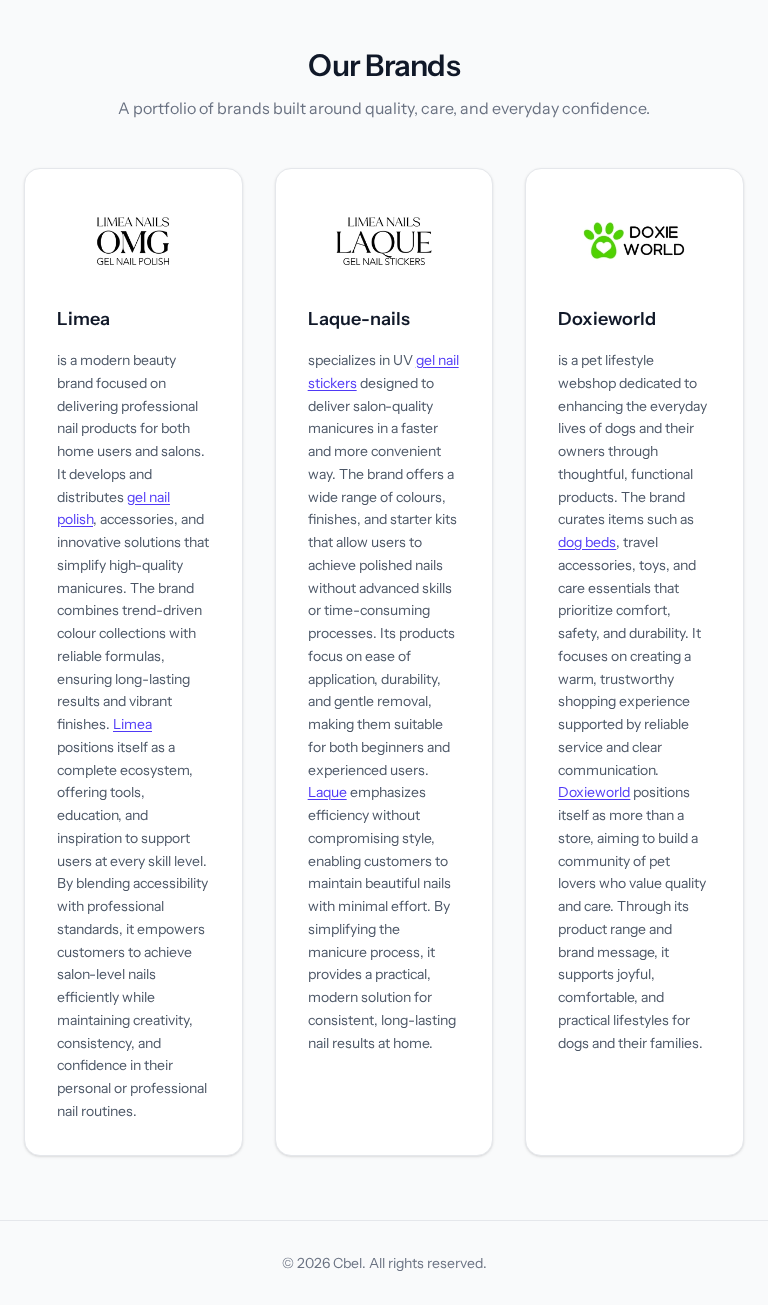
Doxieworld (607, 319)
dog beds (587, 542)
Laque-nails (359, 319)
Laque (327, 792)
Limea (83, 319)
